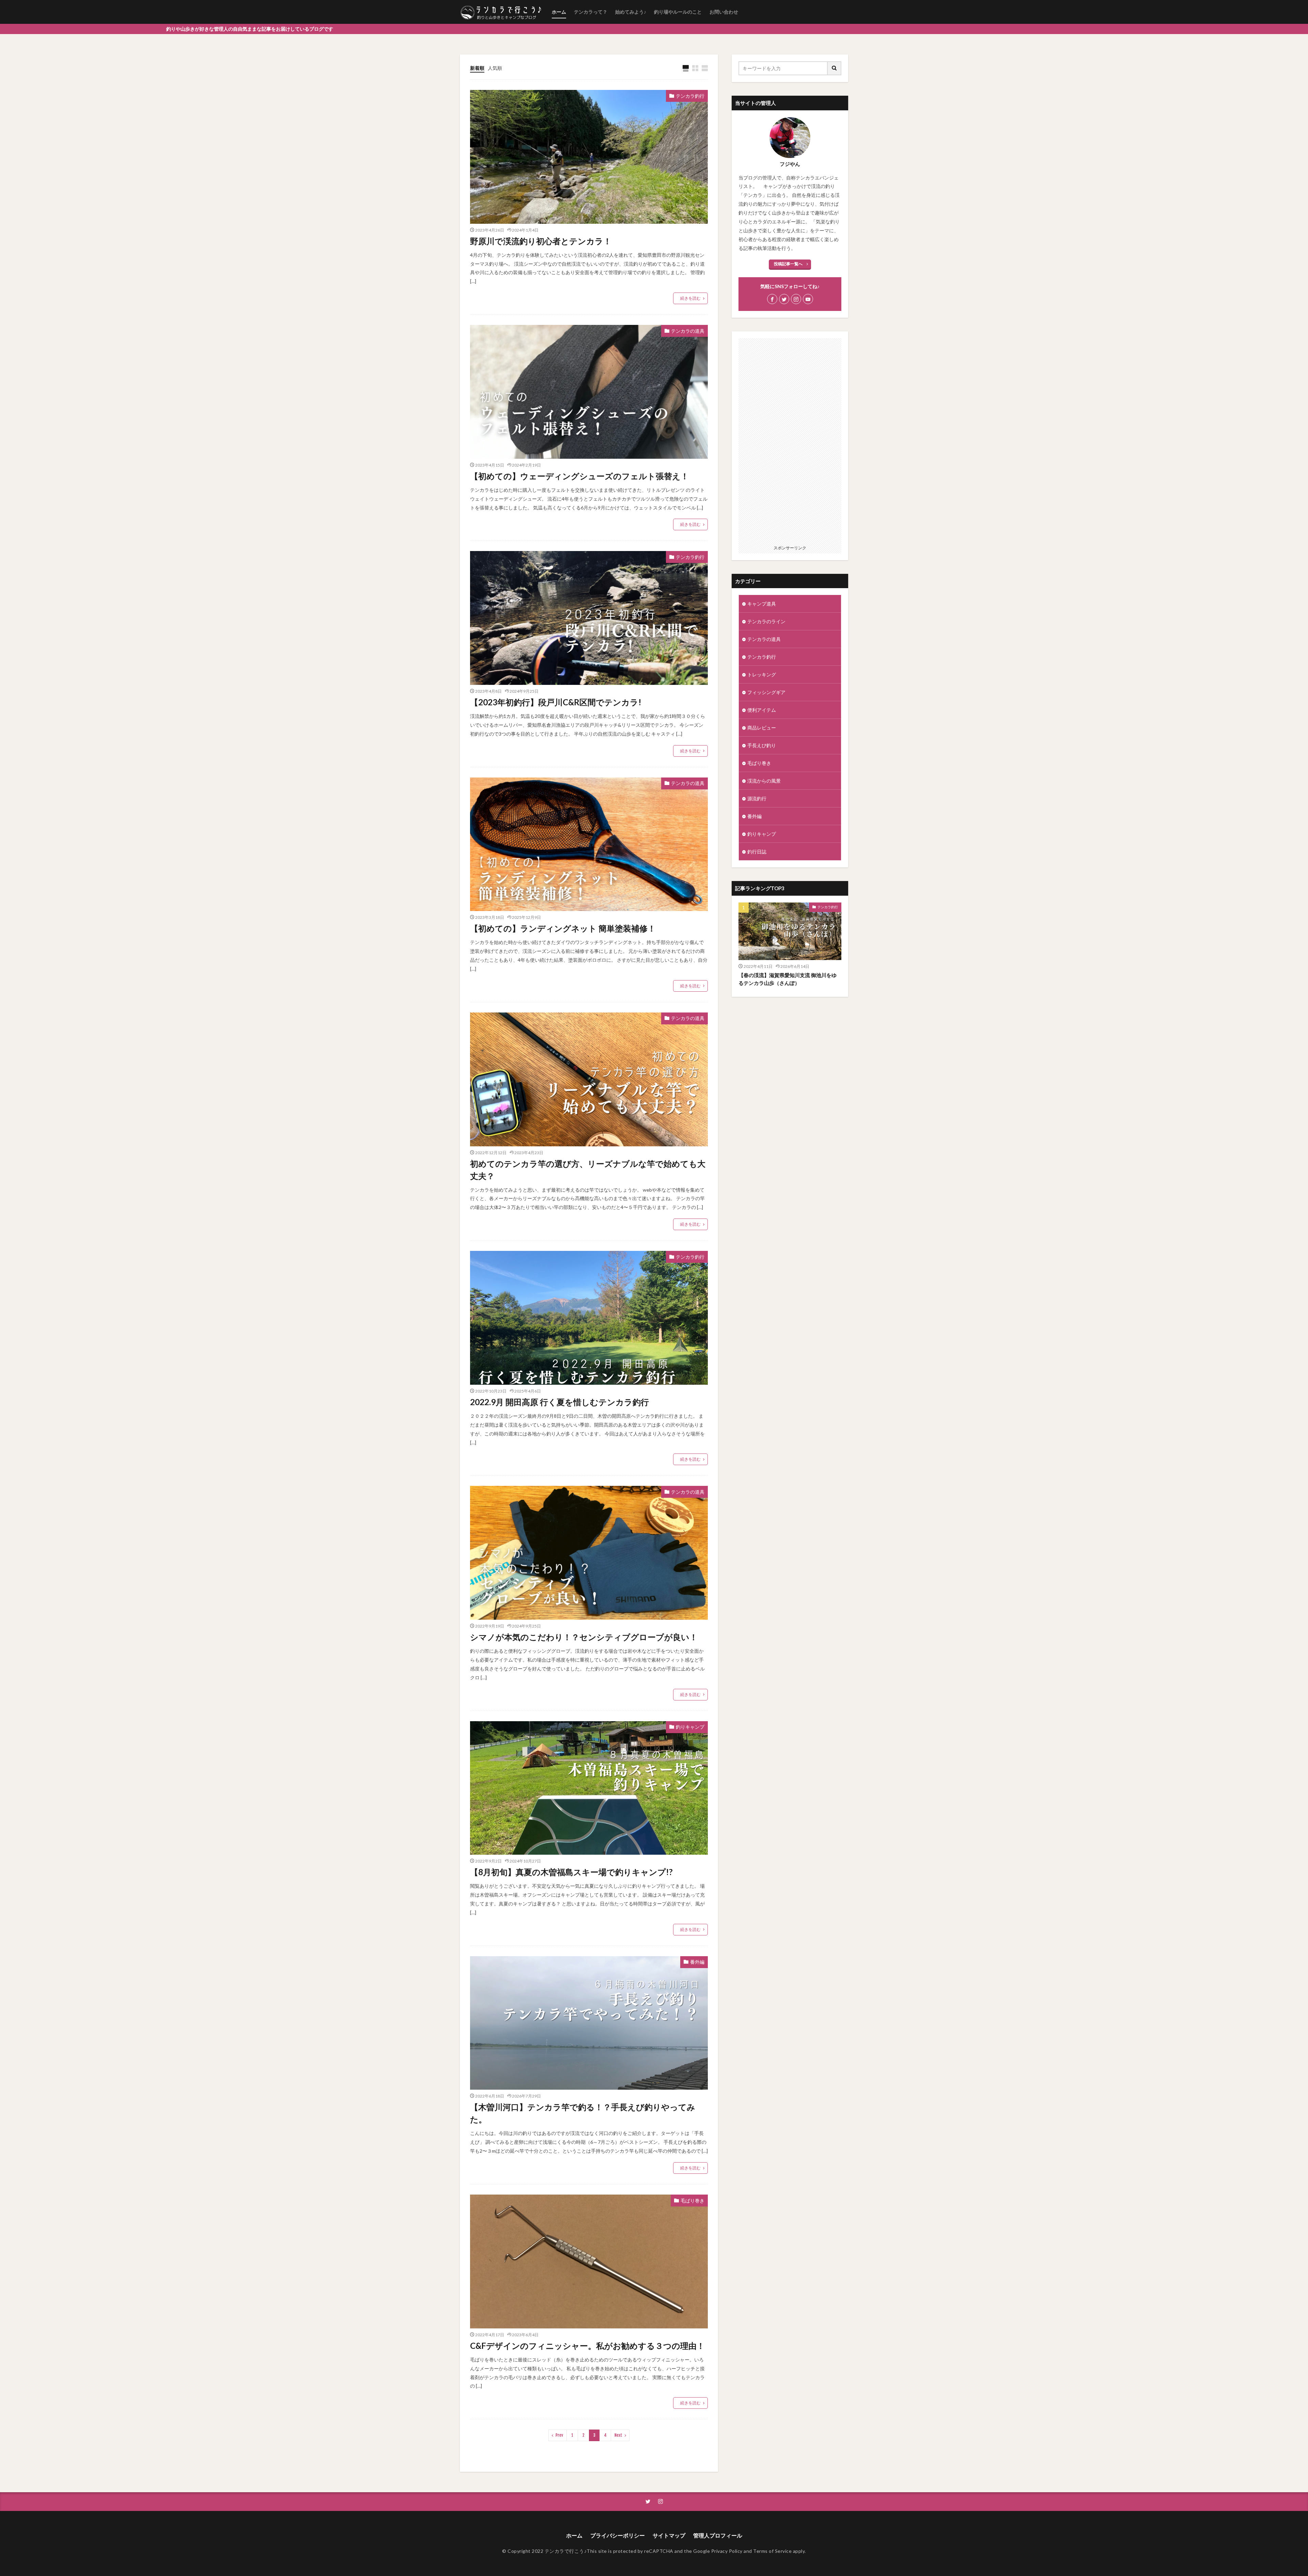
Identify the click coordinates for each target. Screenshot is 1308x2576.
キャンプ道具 (762, 604)
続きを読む (690, 298)
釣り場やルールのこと (678, 12)
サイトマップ (669, 2535)
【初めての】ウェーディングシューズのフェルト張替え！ (579, 476)
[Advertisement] (790, 440)
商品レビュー (762, 728)
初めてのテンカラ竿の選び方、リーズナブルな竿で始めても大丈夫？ (588, 1170)
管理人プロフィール (718, 2535)
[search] (835, 68)
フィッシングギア (766, 692)
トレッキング (762, 674)
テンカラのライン (766, 621)
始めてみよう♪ (631, 12)
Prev (559, 2435)
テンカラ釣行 (690, 96)
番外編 (697, 1962)
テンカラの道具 (688, 331)
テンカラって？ (591, 12)
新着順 (477, 68)
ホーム (559, 12)
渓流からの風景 (764, 781)
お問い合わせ (724, 12)
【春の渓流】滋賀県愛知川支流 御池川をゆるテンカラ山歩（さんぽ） (788, 979)
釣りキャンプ (690, 1727)
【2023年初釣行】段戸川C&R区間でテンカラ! (556, 702)
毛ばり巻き (692, 2201)
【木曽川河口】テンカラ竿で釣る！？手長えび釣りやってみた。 (583, 2113)
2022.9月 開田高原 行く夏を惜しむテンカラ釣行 (559, 1402)
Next (618, 2435)
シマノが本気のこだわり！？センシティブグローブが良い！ (584, 1637)
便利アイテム (762, 710)
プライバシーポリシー (618, 2535)
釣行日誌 (757, 852)
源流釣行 (757, 798)
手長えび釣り (762, 745)
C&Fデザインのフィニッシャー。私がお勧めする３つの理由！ (587, 2346)
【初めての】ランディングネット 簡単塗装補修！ (563, 928)
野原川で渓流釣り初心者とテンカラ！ (541, 241)
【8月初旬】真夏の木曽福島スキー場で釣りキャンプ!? (571, 1872)
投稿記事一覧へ (788, 264)
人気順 (495, 68)
